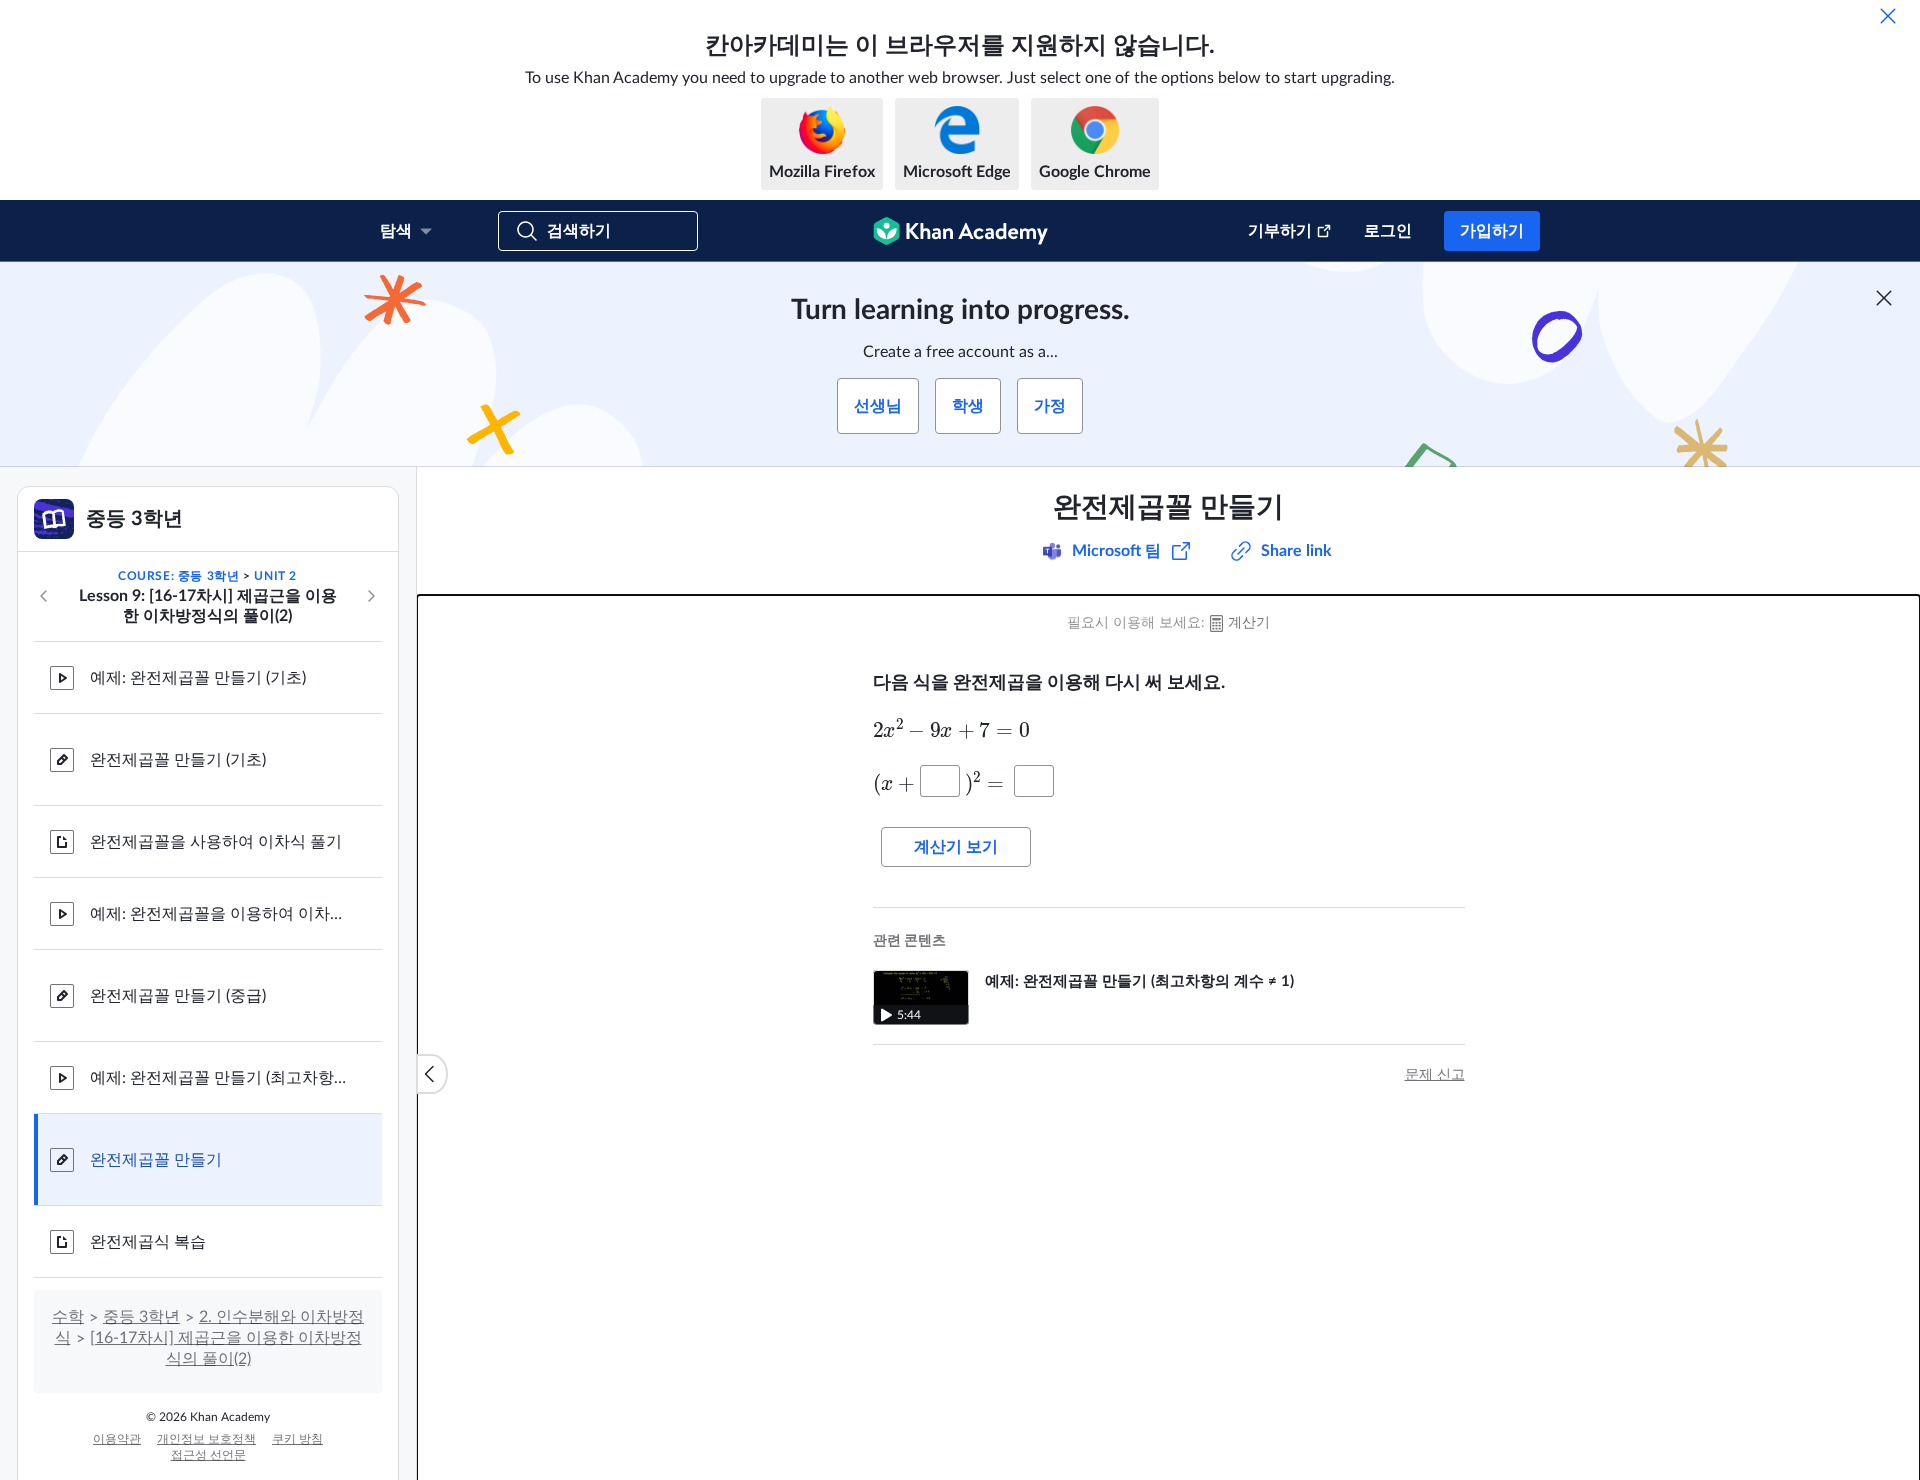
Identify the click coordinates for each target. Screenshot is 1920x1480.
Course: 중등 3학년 (178, 576)
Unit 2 (275, 576)
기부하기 (1280, 231)
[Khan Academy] (960, 231)
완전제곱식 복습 (148, 1242)
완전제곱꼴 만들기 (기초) (178, 760)
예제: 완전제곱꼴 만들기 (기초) (198, 678)
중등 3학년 (141, 1317)
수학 (68, 1317)
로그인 (1388, 231)
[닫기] (1888, 16)
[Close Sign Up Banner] (1884, 298)
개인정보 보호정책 (206, 1439)
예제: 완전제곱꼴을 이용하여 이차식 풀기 (220, 914)
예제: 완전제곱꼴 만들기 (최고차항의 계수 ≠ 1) (220, 1078)
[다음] (371, 596)
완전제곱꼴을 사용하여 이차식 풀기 (216, 842)
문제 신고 (1435, 1075)
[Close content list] (432, 1074)
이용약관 (117, 1439)
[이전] (44, 596)
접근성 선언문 (208, 1455)
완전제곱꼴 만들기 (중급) (178, 996)
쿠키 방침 (297, 1439)
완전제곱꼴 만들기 (156, 1160)
